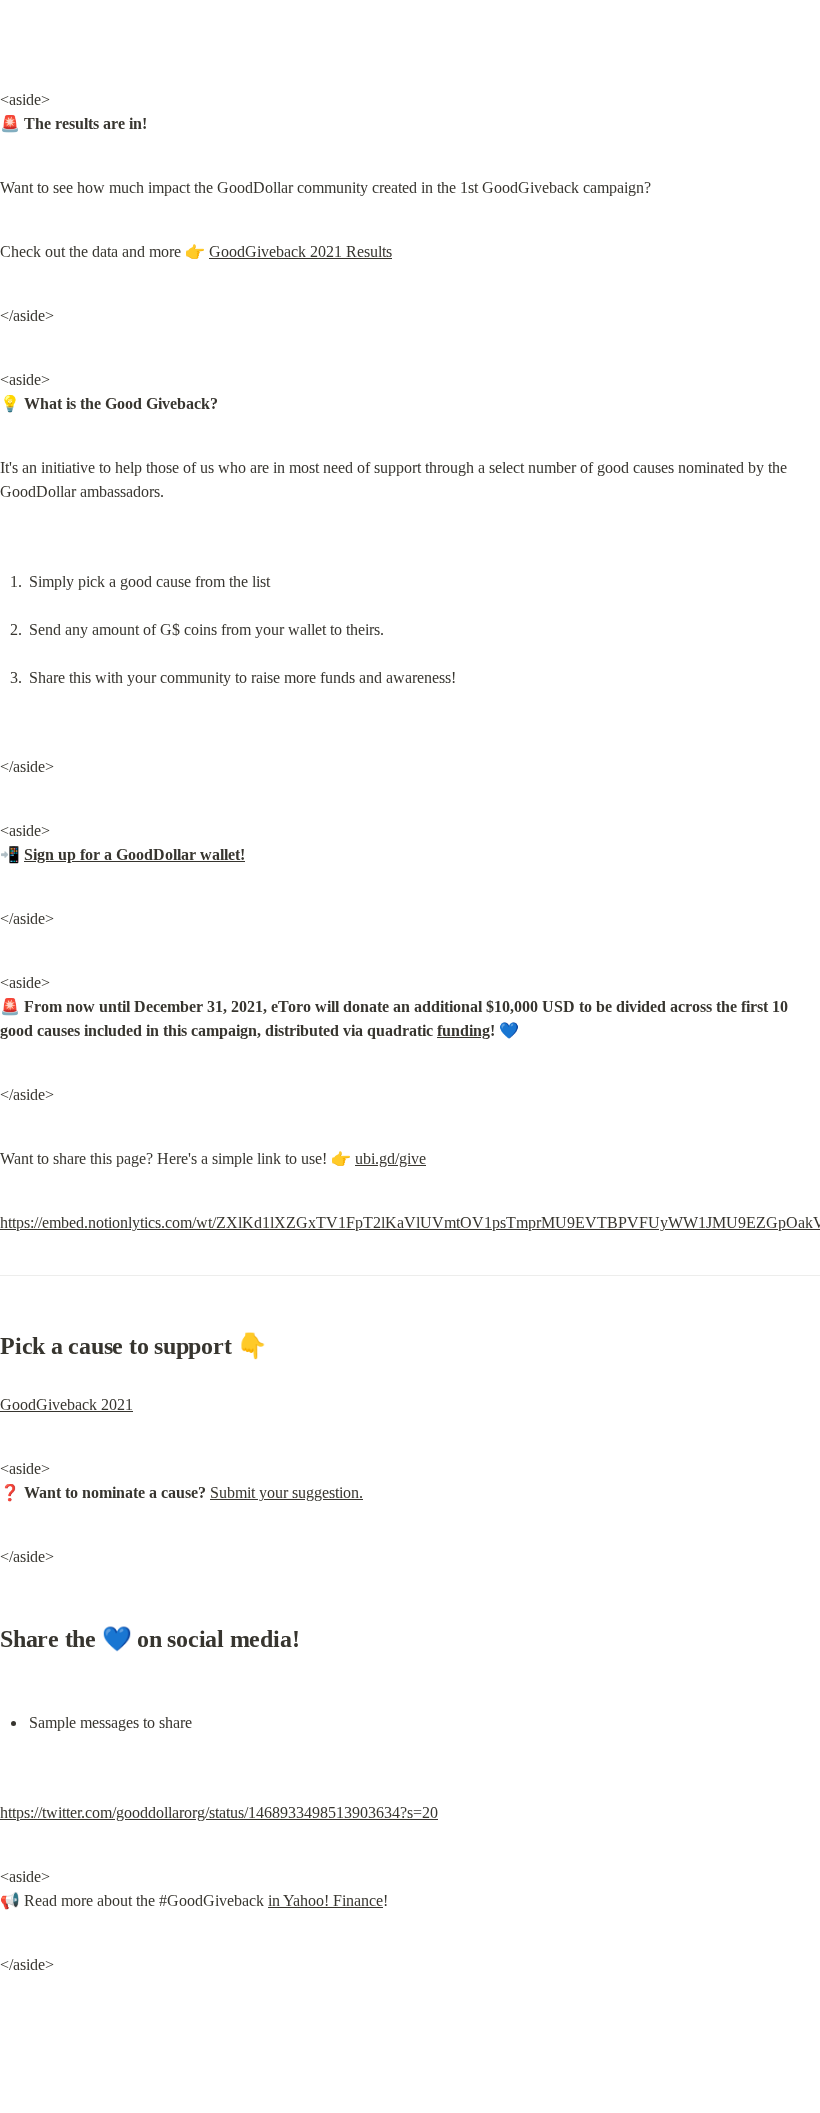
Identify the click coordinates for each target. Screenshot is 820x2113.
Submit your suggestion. (286, 1492)
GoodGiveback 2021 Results (300, 251)
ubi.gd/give (390, 1158)
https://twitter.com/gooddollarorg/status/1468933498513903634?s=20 (219, 1812)
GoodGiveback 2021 (66, 1404)
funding (463, 1030)
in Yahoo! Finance (325, 1900)
